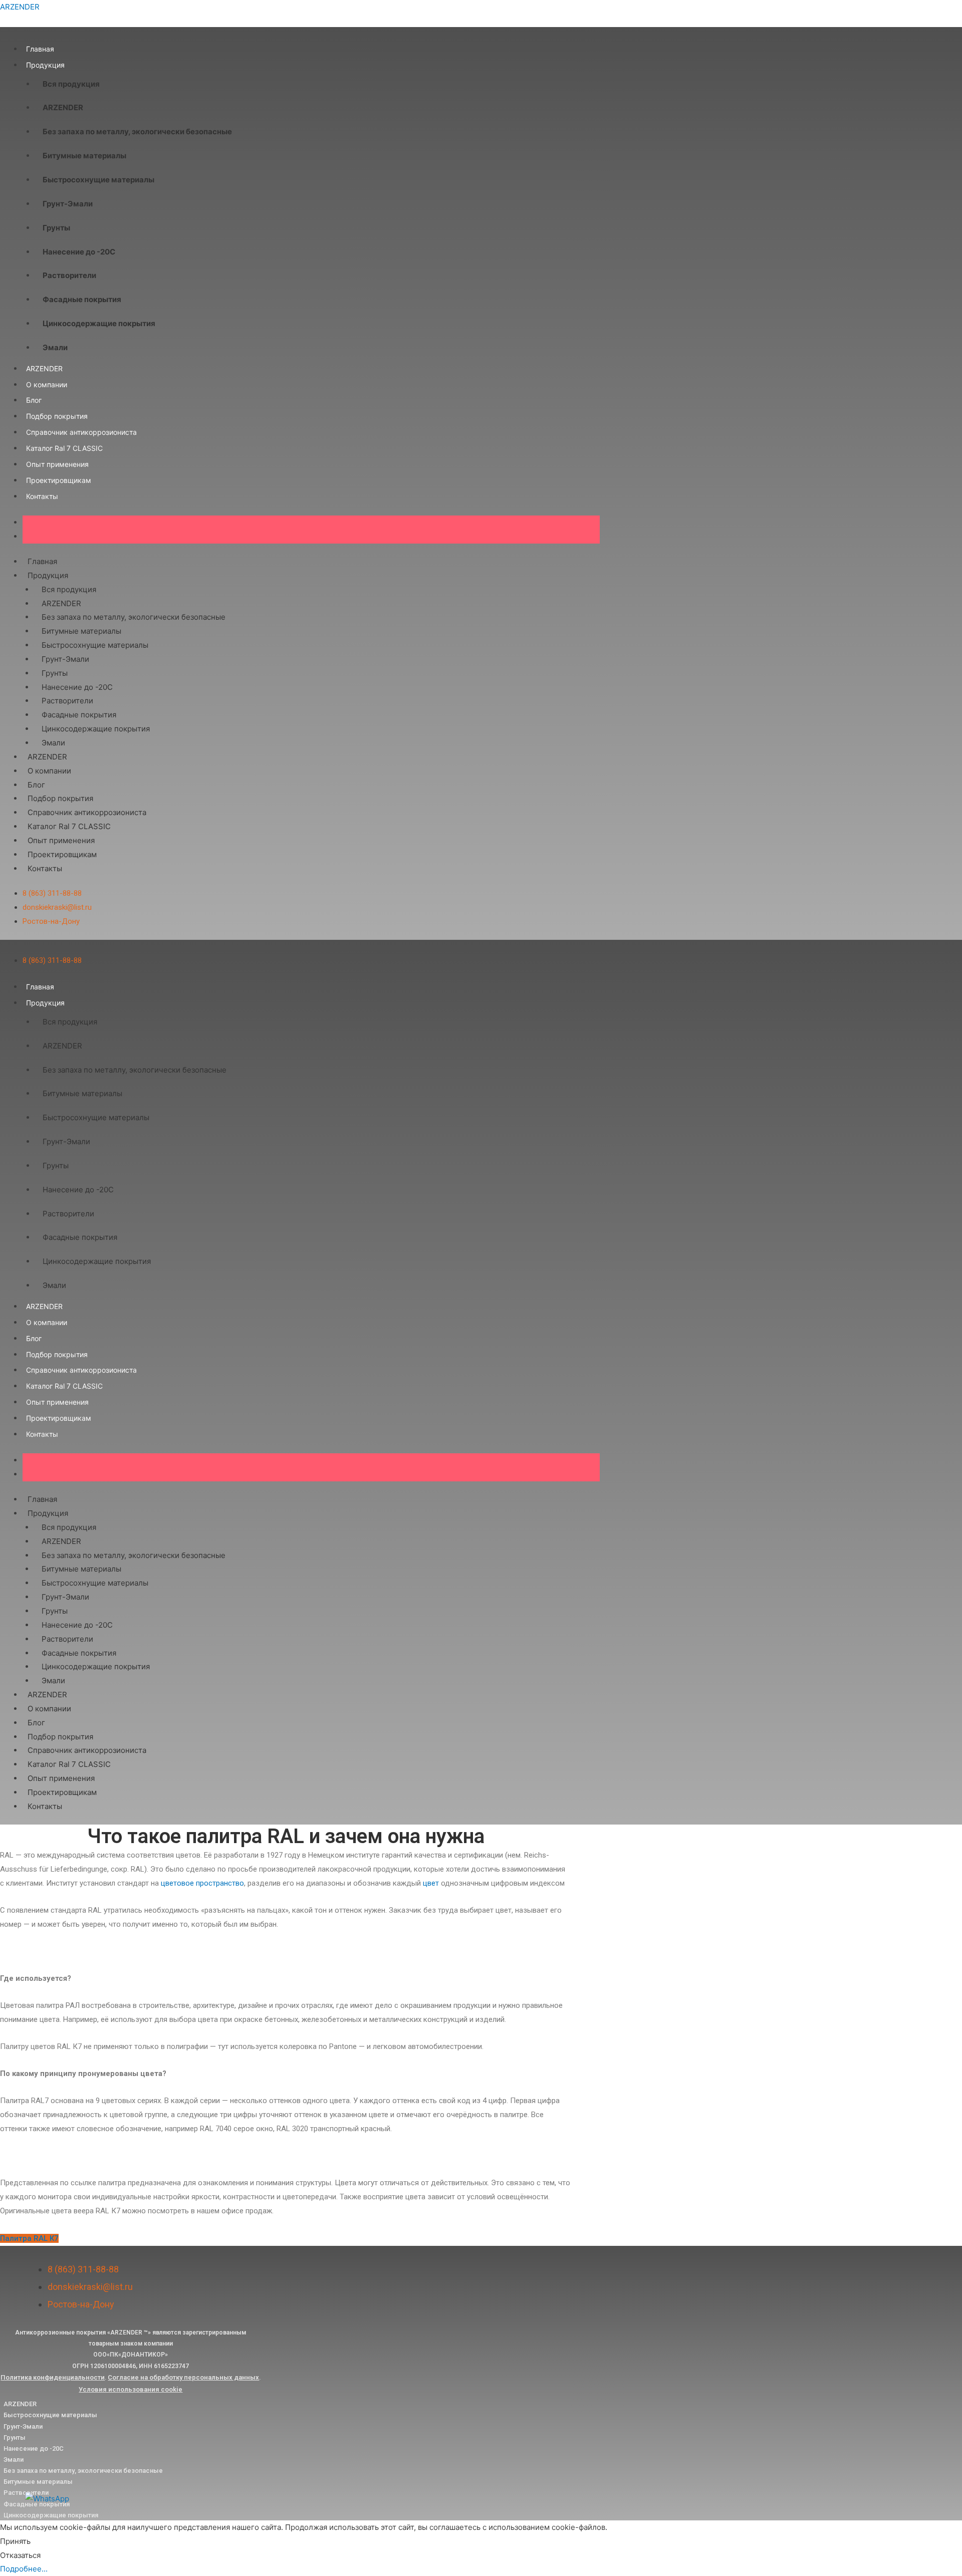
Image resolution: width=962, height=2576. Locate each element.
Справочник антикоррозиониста (81, 432)
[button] (29, 2238)
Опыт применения (57, 464)
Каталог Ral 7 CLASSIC (64, 448)
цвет (431, 1883)
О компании (47, 384)
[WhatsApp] (47, 2498)
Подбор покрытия (57, 416)
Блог (34, 400)
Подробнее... (24, 2569)
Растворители (69, 275)
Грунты (56, 228)
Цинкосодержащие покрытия (99, 323)
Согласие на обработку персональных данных (183, 2377)
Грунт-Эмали (68, 204)
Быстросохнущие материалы (98, 180)
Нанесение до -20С (79, 252)
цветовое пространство (202, 1883)
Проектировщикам (59, 480)
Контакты (42, 496)
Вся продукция (71, 84)
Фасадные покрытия (82, 299)
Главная (40, 49)
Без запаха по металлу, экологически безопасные (137, 132)
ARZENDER (20, 7)
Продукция (45, 65)
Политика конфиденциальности (53, 2377)
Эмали (55, 347)
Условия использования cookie (131, 2389)
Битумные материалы (84, 156)
